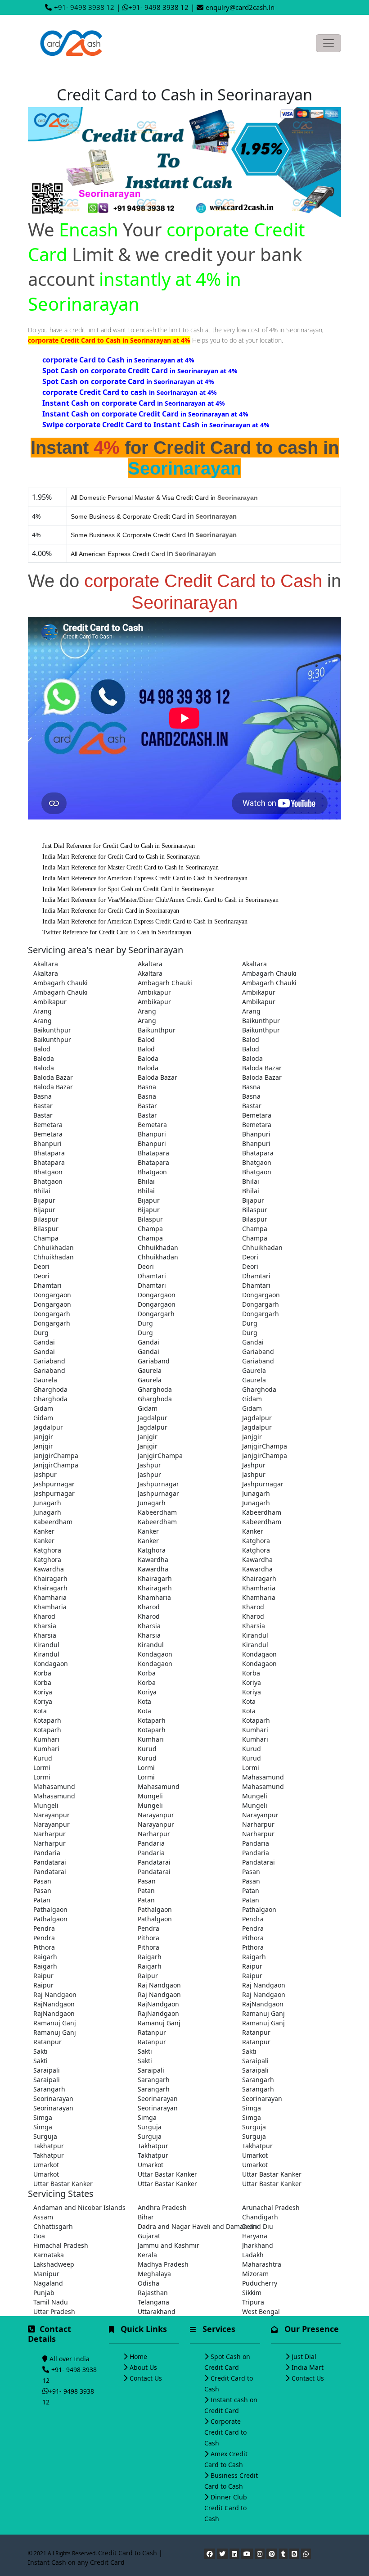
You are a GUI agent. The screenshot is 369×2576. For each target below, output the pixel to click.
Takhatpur (49, 2146)
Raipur (252, 1966)
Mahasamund (263, 1777)
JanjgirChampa (265, 1446)
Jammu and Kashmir (169, 2245)
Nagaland (48, 2283)
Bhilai (146, 1181)
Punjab (44, 2293)
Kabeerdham (157, 1512)
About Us (143, 2367)
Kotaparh (47, 1720)
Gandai (44, 1342)
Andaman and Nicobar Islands (79, 2207)
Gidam (252, 1399)
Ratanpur (152, 2032)
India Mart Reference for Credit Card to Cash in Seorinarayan (121, 857)
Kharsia (45, 1626)
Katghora (256, 1541)
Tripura (253, 2302)
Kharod (149, 1607)
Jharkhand (258, 2245)
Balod (146, 1039)
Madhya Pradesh (163, 2264)
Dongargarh (261, 1304)
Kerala (147, 2255)
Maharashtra (262, 2264)
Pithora (148, 1938)
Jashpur (149, 1465)
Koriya (252, 1682)
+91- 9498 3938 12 (84, 7)
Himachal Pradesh (61, 2245)
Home (138, 2356)
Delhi (250, 2226)
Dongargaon (52, 1295)
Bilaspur (255, 1210)
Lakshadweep (54, 2264)
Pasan (251, 1872)
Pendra (253, 1919)
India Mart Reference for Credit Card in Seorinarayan (111, 911)
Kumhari (255, 1730)
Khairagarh (50, 1578)
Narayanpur (52, 1815)
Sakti (40, 2051)
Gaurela (150, 1370)
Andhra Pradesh (162, 2207)
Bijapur (44, 1200)
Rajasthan (153, 2293)
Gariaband (258, 1351)
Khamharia (259, 1588)
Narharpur (258, 1824)
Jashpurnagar (54, 1484)
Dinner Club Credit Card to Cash (226, 2508)
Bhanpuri (152, 1134)
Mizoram (255, 2274)
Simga (252, 2108)
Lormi (42, 1768)
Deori (250, 1257)
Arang (43, 1011)
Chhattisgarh (53, 2226)
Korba (42, 1673)
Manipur (46, 2274)
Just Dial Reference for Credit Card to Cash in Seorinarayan (119, 846)
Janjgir (43, 1437)
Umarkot (255, 2155)
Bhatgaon (257, 1162)
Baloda (44, 1058)
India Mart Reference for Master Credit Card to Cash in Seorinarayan (130, 867)
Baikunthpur (261, 1021)
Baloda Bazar (262, 1068)
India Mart (308, 2367)
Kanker (44, 1531)
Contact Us (146, 2378)
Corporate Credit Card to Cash (225, 2432)
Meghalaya (154, 2274)
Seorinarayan (53, 2098)
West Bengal (261, 2311)
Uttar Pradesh (54, 2311)
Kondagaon (155, 1654)
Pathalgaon (50, 1909)
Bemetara (257, 1115)
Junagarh (256, 1493)
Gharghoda (50, 1389)
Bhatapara (49, 1153)
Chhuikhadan (54, 1247)
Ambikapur (154, 992)
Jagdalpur (153, 1418)
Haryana (255, 2236)
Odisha (148, 2283)
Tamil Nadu (51, 2302)
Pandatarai (50, 1862)
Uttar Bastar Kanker (167, 2174)
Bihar (146, 2217)
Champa (150, 1229)
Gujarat (149, 2236)
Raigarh (45, 1957)
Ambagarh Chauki (269, 973)
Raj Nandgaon (159, 1985)
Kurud (147, 1749)
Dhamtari (152, 1276)
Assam (43, 2217)
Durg (145, 1323)
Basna (147, 1087)
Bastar (43, 1106)
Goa (39, 2236)
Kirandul (255, 1635)
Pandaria (151, 1843)
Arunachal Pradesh (271, 2207)
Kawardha (153, 1560)
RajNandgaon (54, 2004)
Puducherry (260, 2283)
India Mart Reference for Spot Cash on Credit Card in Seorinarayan (128, 889)
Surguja (150, 2127)
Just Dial (304, 2356)
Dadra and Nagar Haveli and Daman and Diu (184, 2226)
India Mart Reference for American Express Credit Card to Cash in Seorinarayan (145, 878)
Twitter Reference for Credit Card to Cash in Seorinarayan (117, 932)
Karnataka (49, 2255)
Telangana (153, 2302)
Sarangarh (154, 2080)
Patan (146, 1890)
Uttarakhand (157, 2311)
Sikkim (252, 2293)
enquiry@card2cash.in (240, 7)
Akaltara (46, 964)
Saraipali (255, 2061)
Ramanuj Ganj (263, 2013)
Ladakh (253, 2255)
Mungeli (150, 1796)
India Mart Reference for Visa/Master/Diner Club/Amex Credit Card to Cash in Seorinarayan (160, 900)
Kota (144, 1701)
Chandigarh (260, 2217)
